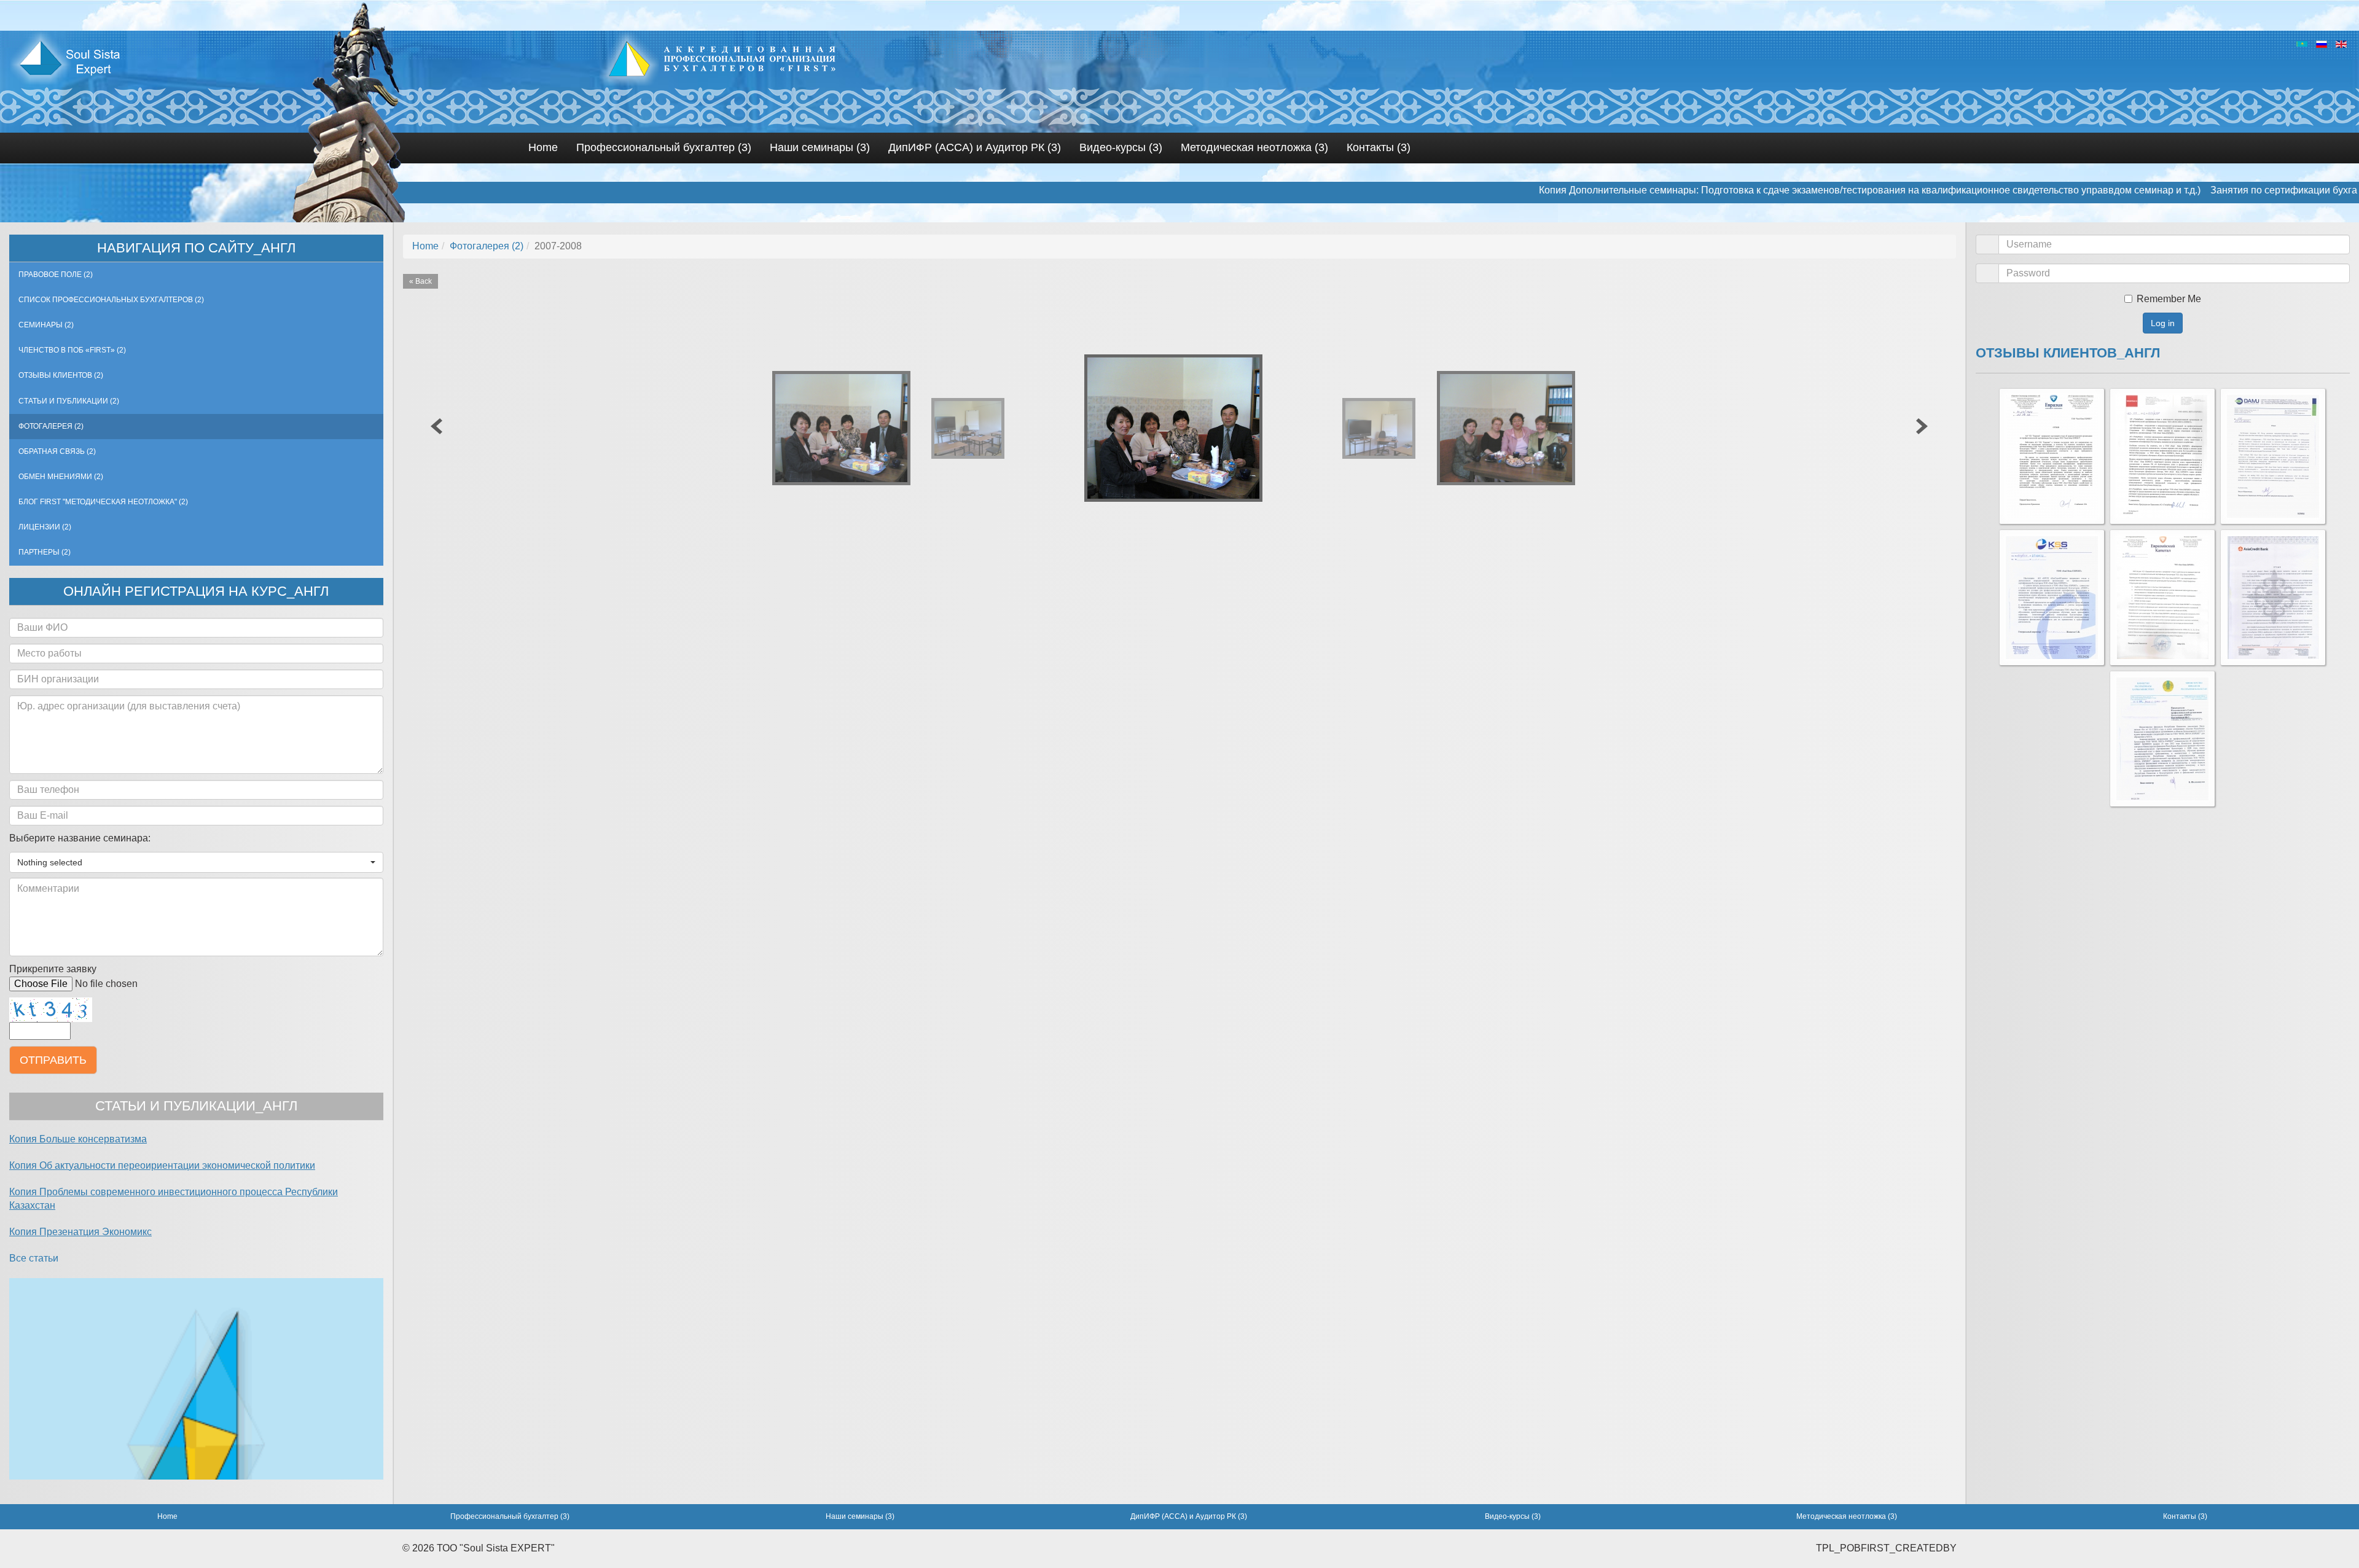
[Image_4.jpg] (1383, 428)
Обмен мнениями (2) (61, 477)
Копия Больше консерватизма (78, 1139)
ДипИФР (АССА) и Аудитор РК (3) (975, 147)
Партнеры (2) (45, 552)
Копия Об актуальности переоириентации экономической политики (162, 1165)
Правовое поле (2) (56, 275)
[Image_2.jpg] (849, 429)
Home (543, 147)
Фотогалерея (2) (51, 426)
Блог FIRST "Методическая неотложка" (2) (103, 502)
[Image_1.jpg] (1183, 428)
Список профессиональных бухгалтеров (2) (111, 300)
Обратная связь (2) (57, 451)
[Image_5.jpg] (972, 428)
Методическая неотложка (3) (1254, 147)
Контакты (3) (1379, 147)
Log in (2163, 323)
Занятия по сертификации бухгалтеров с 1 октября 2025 (2221, 190)
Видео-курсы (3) (1121, 147)
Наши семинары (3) (820, 147)
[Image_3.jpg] (1513, 429)
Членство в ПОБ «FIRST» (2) (72, 350)
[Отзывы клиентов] (2052, 456)
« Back (421, 281)
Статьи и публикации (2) (69, 401)
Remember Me (2169, 299)
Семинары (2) (46, 325)
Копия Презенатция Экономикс (80, 1232)
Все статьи (34, 1258)
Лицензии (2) (45, 527)
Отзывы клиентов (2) (61, 375)
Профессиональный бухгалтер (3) (664, 147)
